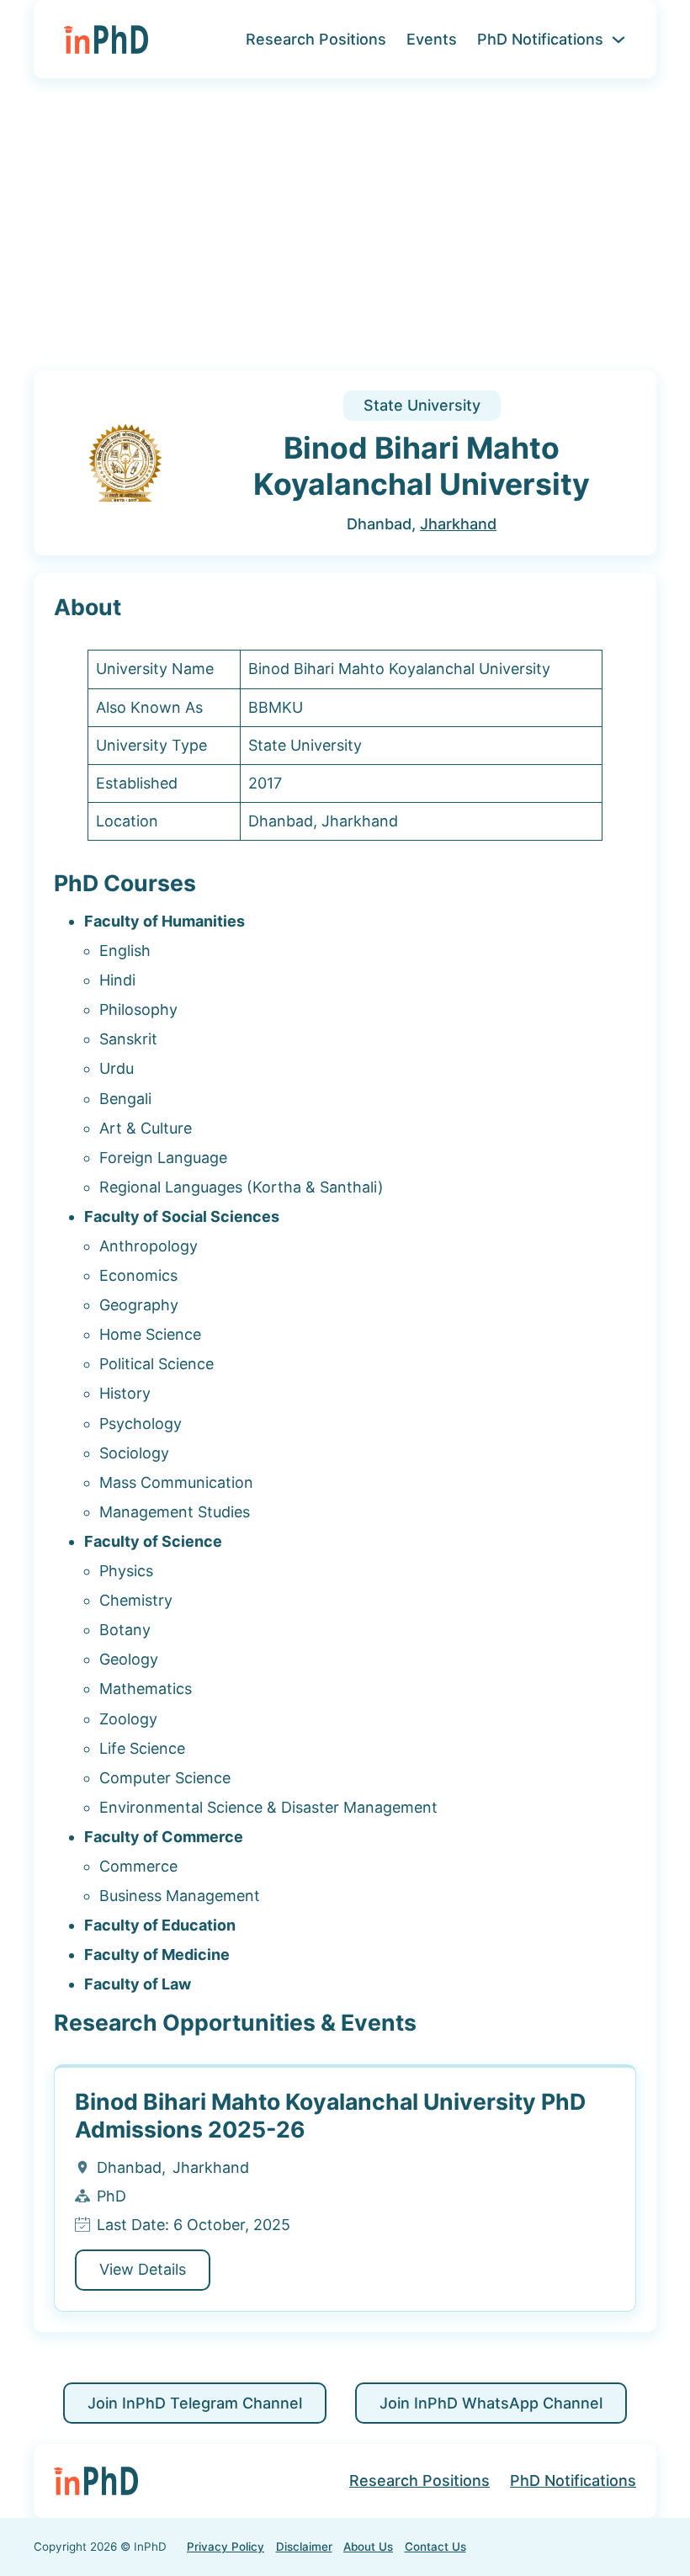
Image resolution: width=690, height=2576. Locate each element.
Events (432, 39)
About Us (368, 2547)
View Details (143, 2269)
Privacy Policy (226, 2547)
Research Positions (316, 39)
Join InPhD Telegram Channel (195, 2403)
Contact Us (435, 2547)
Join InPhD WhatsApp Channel (491, 2403)
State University (422, 405)
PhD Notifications (540, 39)
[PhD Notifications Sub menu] (618, 40)
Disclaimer (304, 2547)
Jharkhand (458, 524)
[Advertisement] (345, 235)
